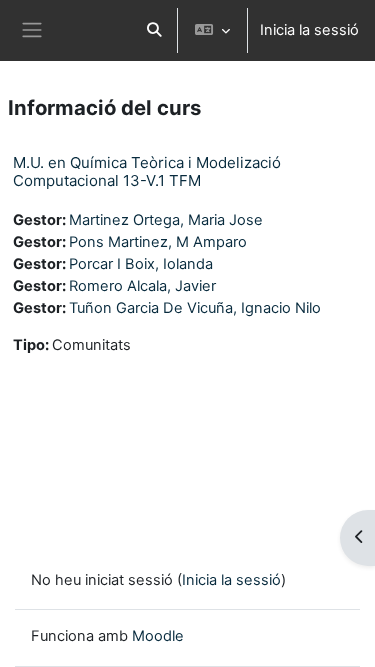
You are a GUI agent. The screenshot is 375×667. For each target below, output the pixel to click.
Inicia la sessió (309, 30)
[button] (154, 30)
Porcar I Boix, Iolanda (141, 264)
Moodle (158, 636)
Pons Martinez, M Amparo (158, 242)
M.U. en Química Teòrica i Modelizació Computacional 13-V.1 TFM (147, 171)
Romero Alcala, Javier (142, 286)
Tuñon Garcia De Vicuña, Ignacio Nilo (195, 308)
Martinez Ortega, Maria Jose (166, 220)
